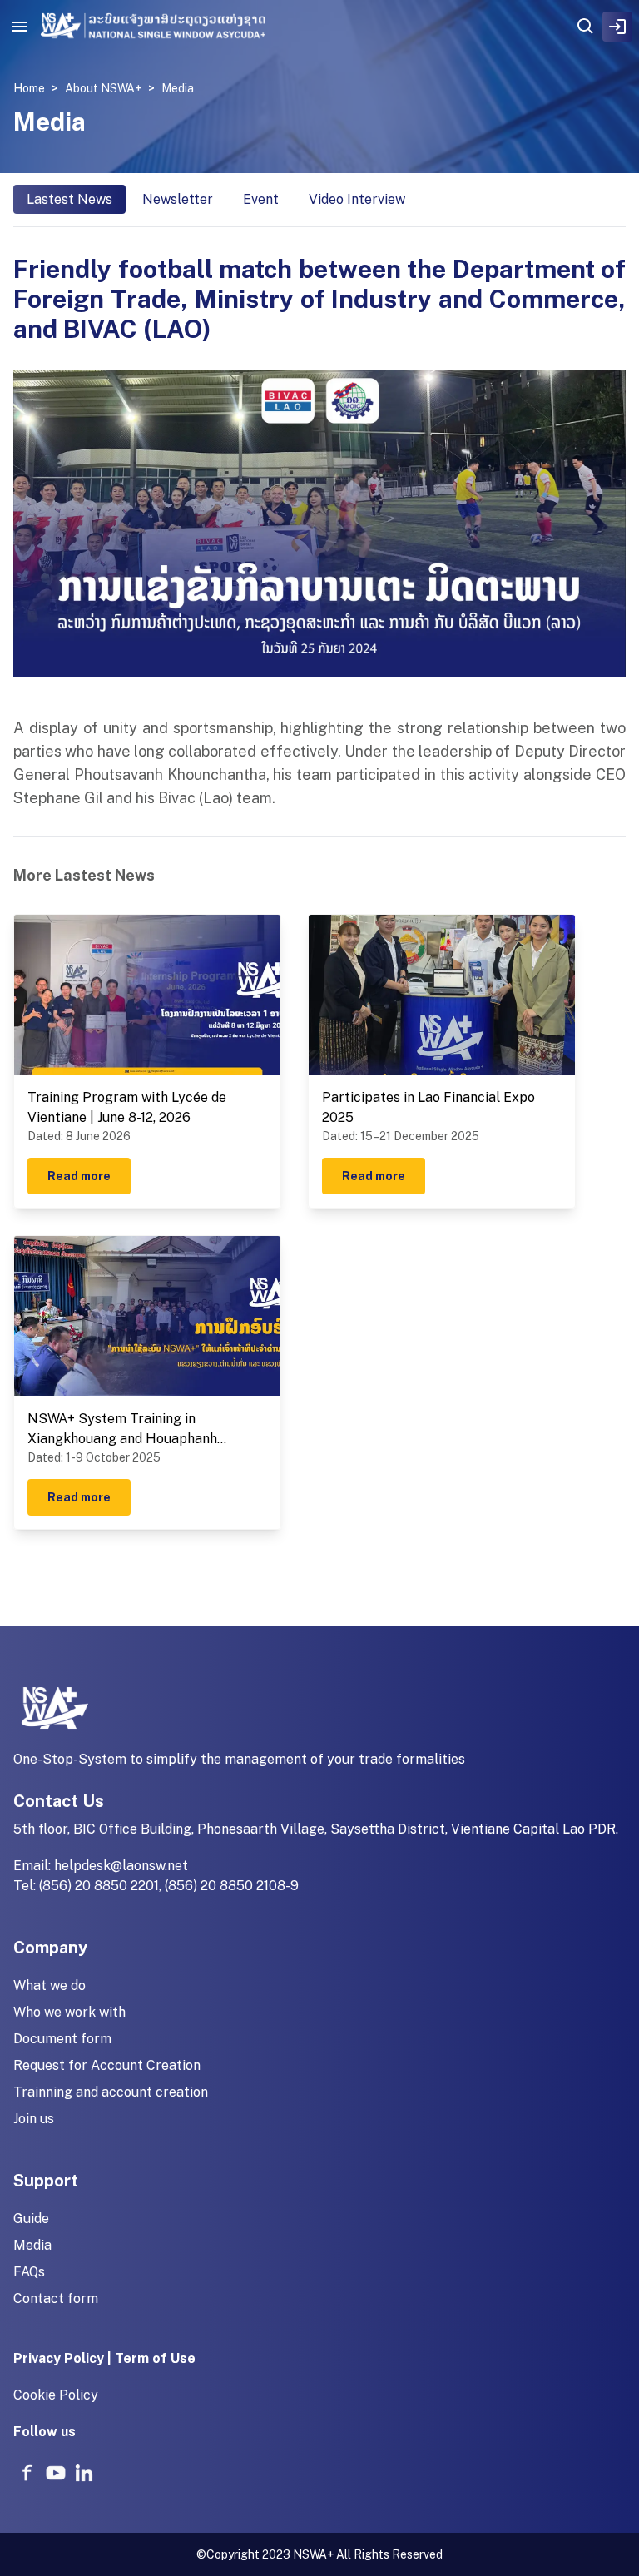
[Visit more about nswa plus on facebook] (27, 2473)
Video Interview (357, 199)
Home (29, 88)
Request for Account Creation (107, 2065)
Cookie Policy (56, 2395)
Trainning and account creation (111, 2092)
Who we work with (69, 2012)
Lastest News (69, 199)
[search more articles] (586, 27)
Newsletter (178, 199)
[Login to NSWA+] (617, 27)
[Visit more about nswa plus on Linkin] (84, 2473)
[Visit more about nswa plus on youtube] (56, 2473)
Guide (31, 2219)
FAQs (29, 2272)
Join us (34, 2119)
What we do (50, 1985)
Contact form (56, 2298)
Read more (79, 1176)
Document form (62, 2039)
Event (261, 199)
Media (32, 2245)
